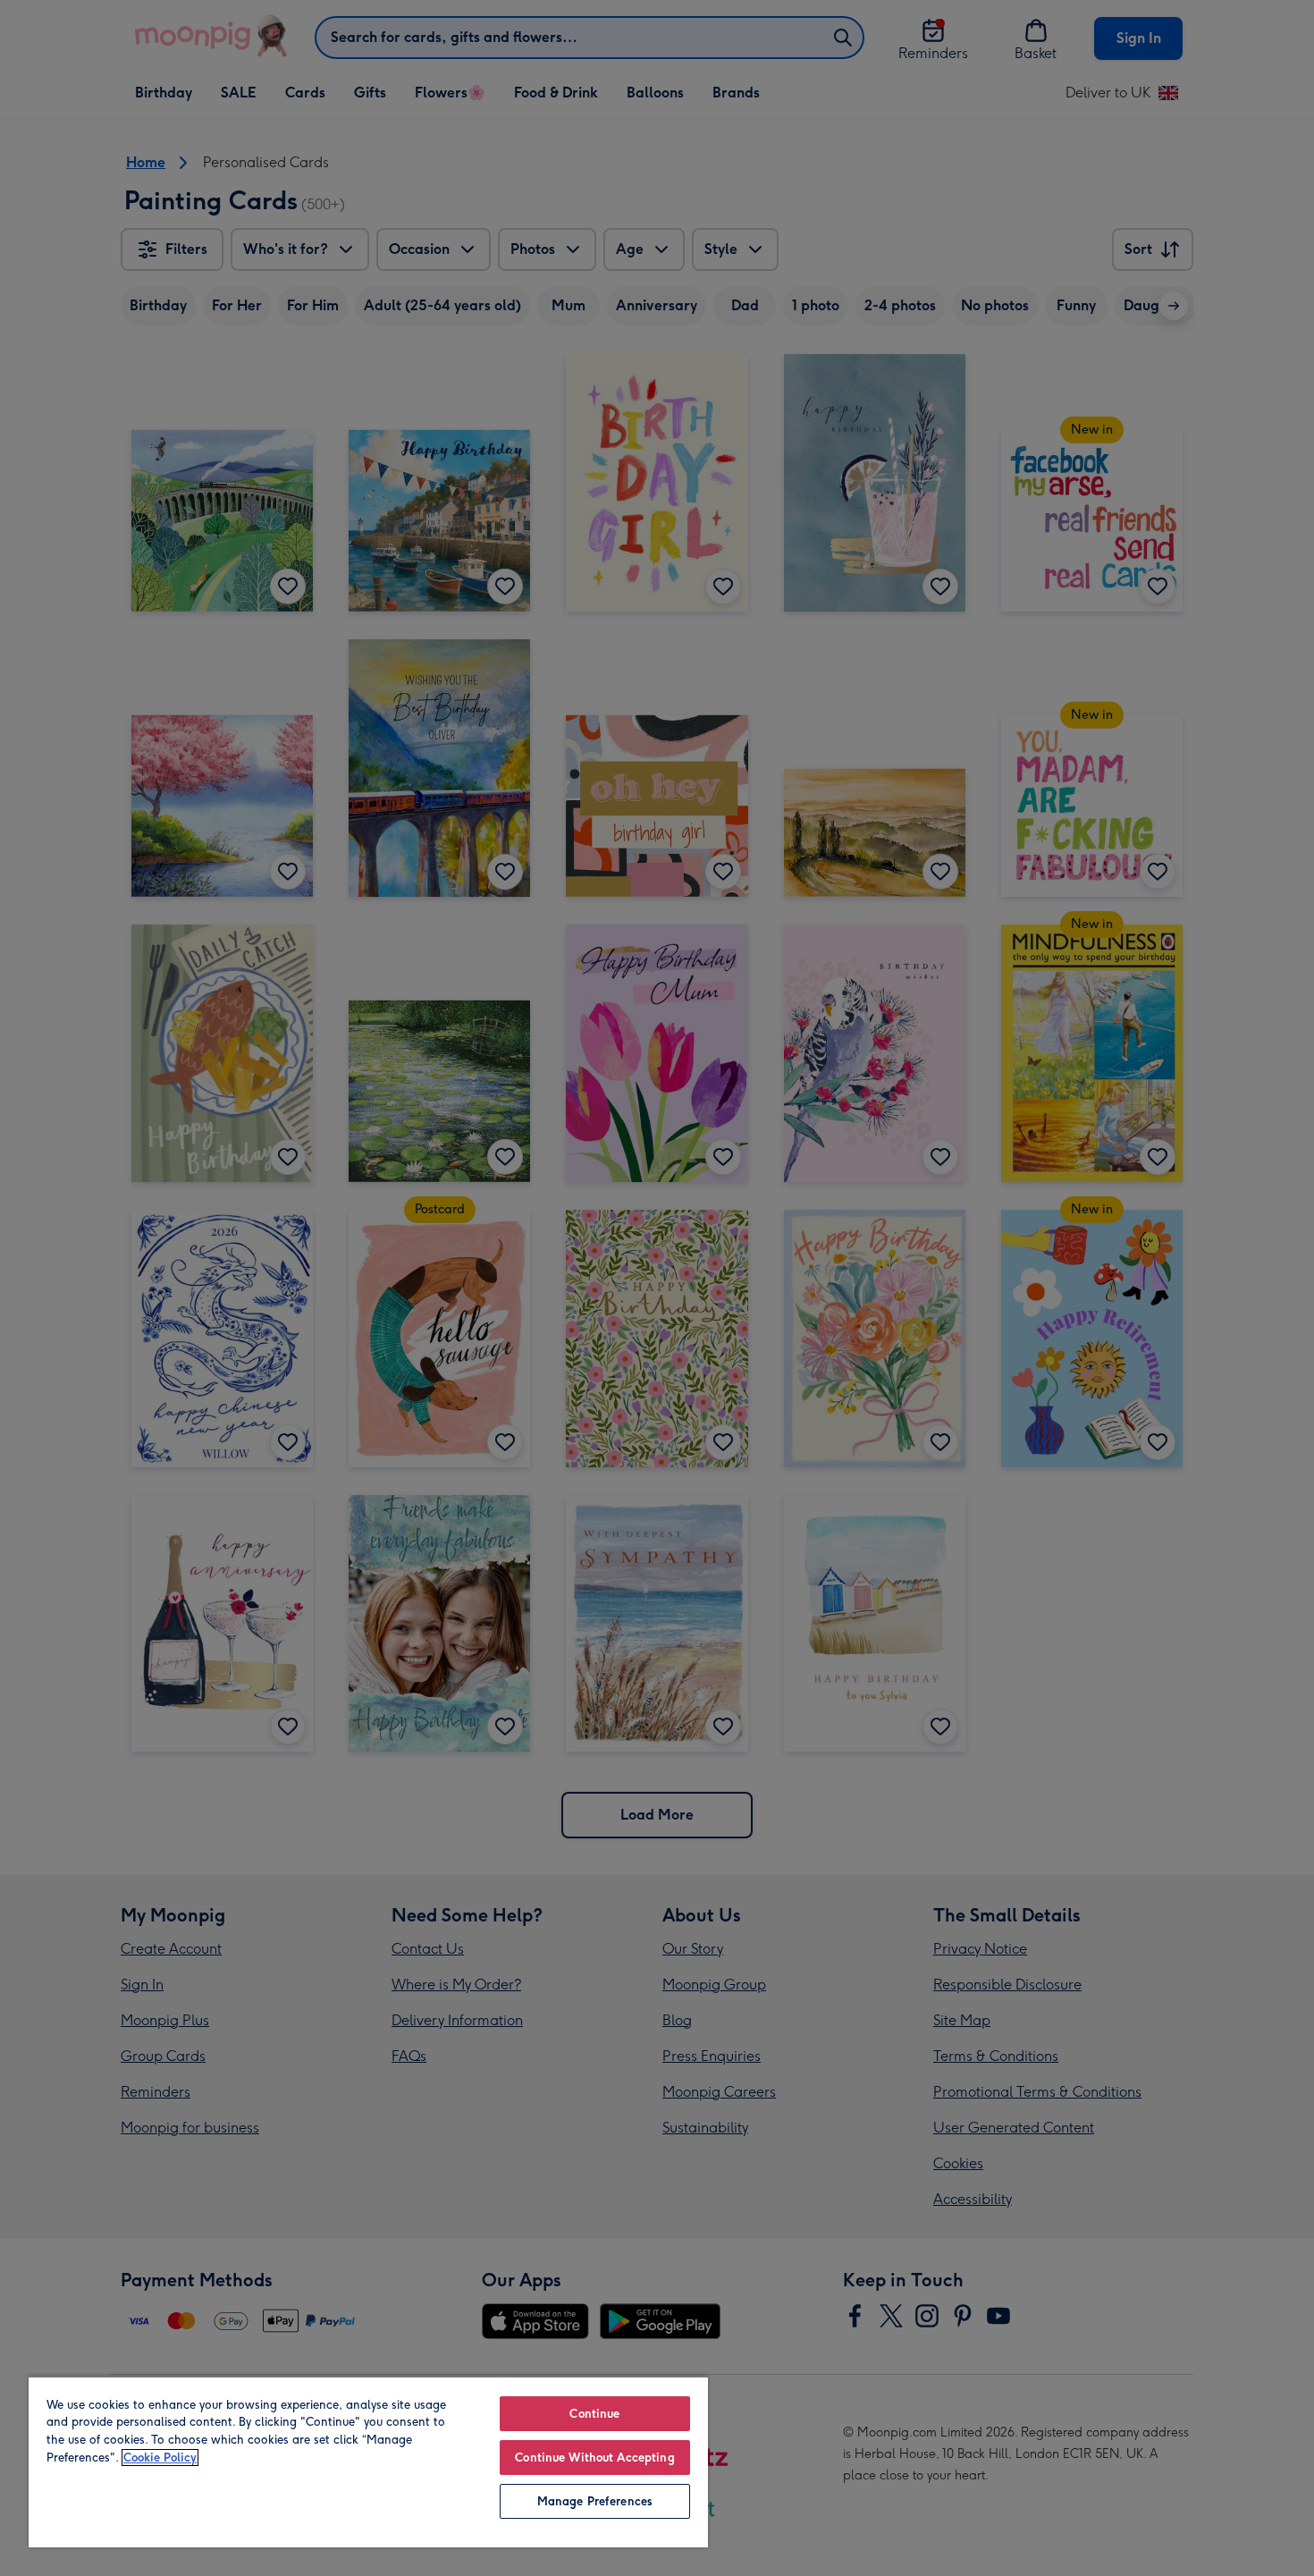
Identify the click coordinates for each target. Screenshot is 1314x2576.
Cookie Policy (160, 2458)
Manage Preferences (595, 2501)
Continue (594, 2414)
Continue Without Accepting (594, 2458)
